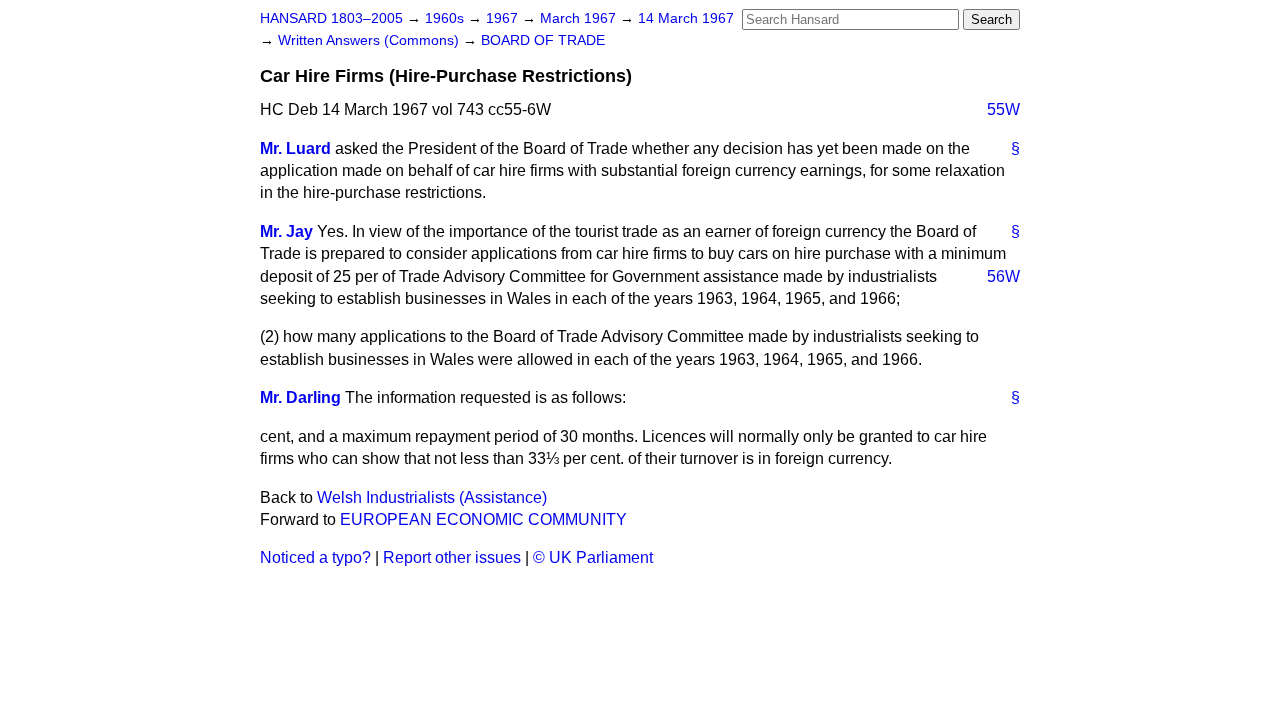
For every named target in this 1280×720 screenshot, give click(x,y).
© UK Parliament (593, 557)
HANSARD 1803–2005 (331, 18)
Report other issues (452, 557)
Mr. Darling (300, 397)
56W (1003, 276)
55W (1003, 109)
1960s (446, 18)
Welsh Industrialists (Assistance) (432, 497)
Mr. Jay (286, 231)
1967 (504, 18)
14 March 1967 (686, 18)
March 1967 (580, 18)
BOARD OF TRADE (543, 40)
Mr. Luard (295, 148)
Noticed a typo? (315, 557)
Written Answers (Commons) (370, 40)
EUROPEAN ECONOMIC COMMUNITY (483, 519)
